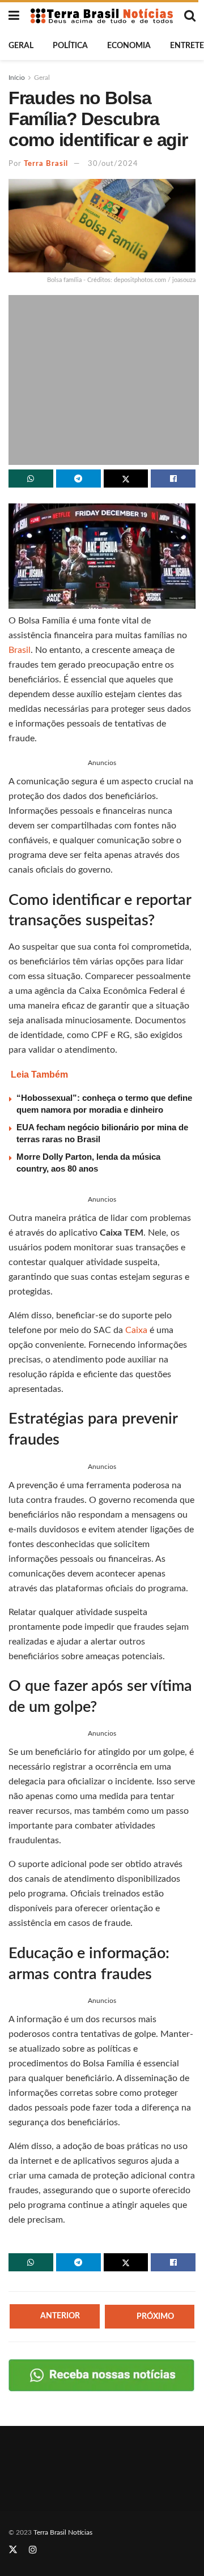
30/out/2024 (113, 164)
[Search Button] (190, 16)
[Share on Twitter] (126, 479)
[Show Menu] (14, 16)
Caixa (137, 1330)
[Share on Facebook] (173, 479)
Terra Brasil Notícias (63, 2532)
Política (70, 46)
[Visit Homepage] (102, 16)
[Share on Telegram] (78, 479)
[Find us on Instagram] (33, 2550)
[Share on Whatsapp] (31, 479)
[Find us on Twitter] (13, 2550)
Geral (21, 46)
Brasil (20, 650)
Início (17, 78)
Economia (129, 46)
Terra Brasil (46, 164)
